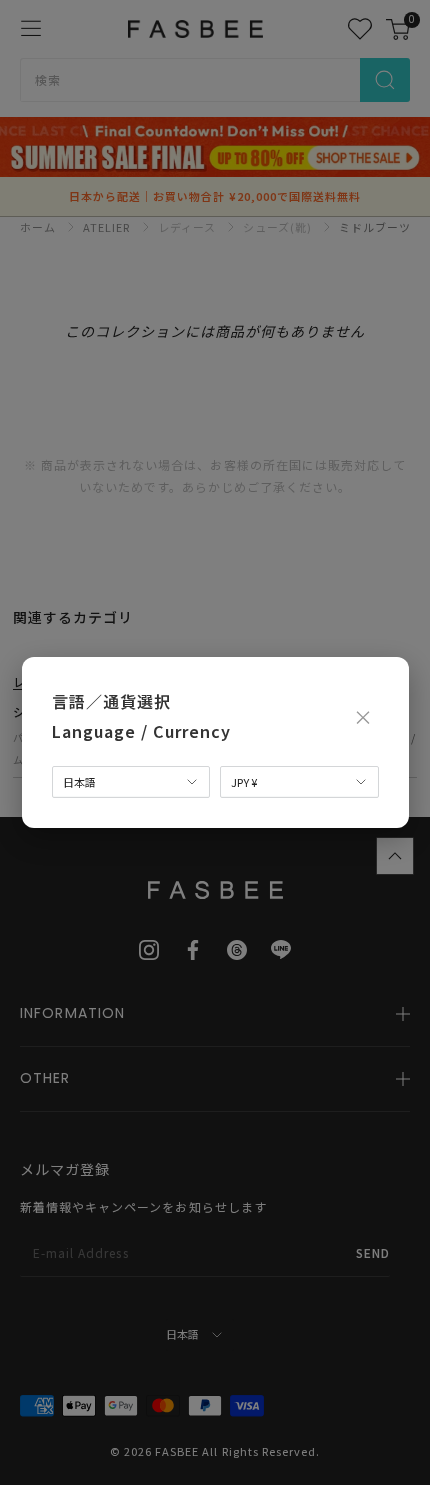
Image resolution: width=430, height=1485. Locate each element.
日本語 (79, 782)
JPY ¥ (244, 782)
